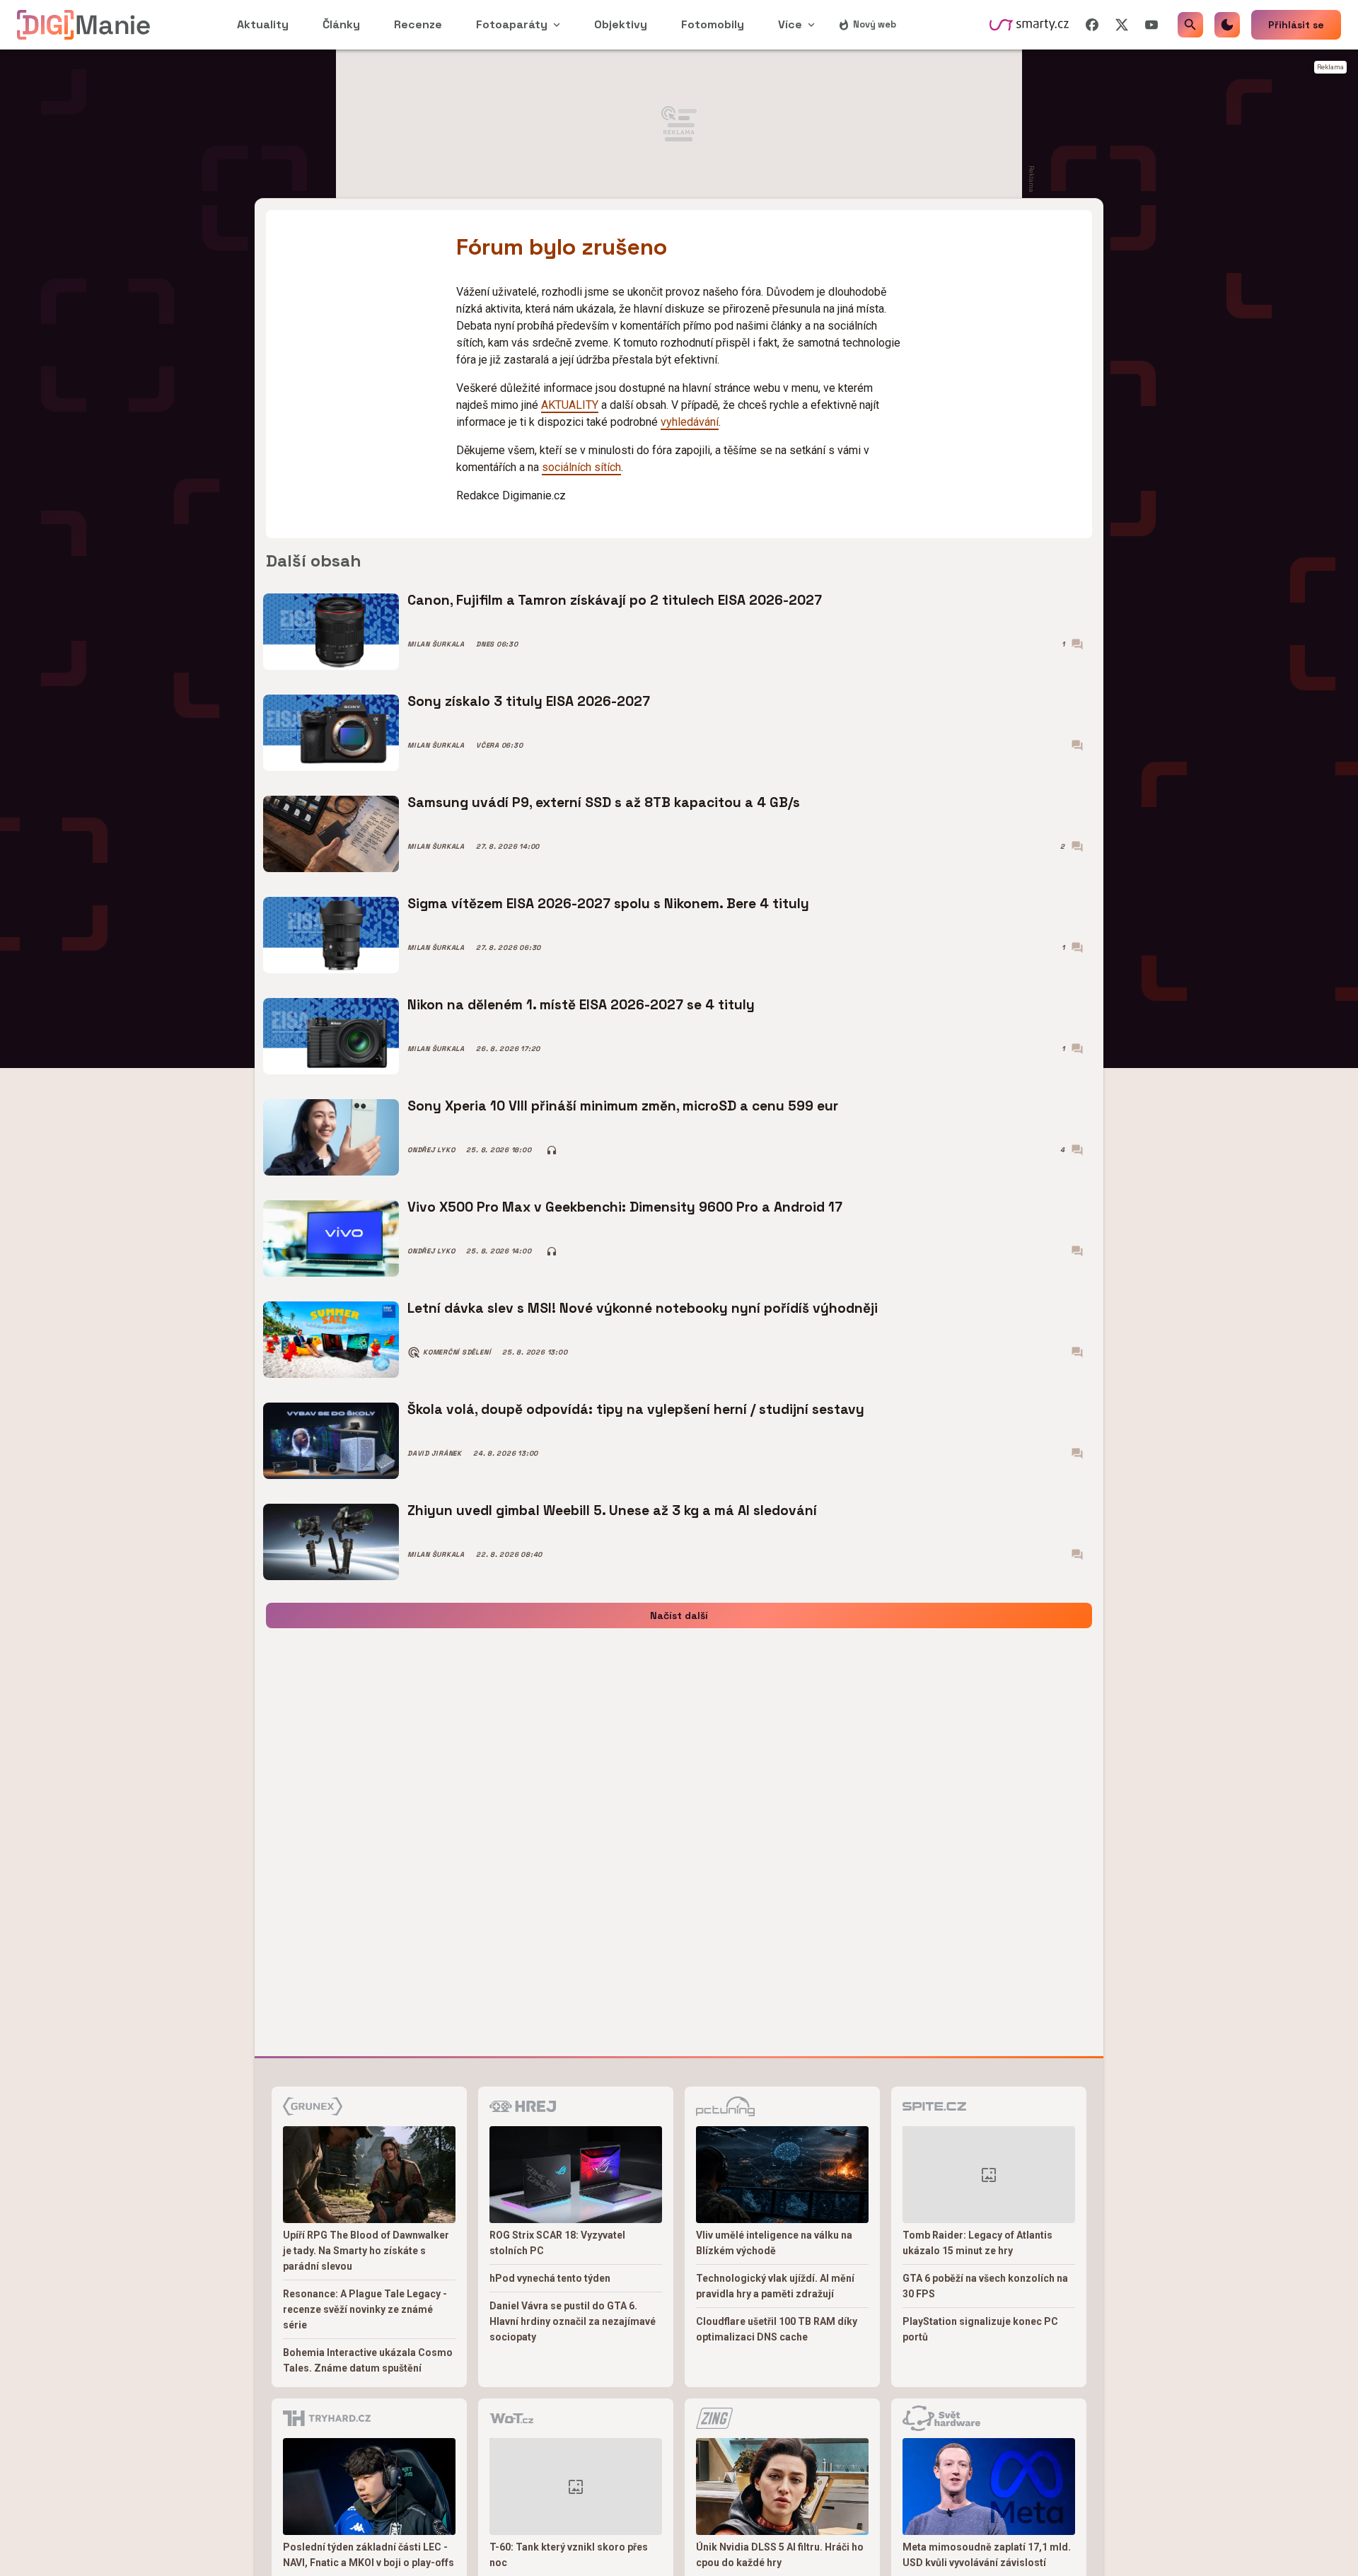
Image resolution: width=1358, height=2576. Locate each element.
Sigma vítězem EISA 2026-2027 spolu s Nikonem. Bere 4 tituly (608, 904)
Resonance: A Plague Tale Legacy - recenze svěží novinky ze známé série (365, 2309)
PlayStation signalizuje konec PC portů (980, 2329)
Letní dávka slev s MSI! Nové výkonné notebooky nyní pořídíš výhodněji (643, 1308)
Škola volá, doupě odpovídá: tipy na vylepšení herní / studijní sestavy (636, 1409)
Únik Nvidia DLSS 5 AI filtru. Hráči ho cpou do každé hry (780, 2555)
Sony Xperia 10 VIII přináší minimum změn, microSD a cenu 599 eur (623, 1106)
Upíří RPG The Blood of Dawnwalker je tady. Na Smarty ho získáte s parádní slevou (366, 2251)
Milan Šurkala (436, 644)
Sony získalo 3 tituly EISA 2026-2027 (529, 701)
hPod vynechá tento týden (550, 2278)
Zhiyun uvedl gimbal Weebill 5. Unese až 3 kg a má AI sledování (612, 1510)
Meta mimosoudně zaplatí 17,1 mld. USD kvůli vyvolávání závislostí (987, 2555)
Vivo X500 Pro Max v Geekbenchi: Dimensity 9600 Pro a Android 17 (625, 1207)
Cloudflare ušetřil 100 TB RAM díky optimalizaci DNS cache (777, 2329)
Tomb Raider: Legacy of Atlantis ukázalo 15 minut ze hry (977, 2243)
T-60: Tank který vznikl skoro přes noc (569, 2555)
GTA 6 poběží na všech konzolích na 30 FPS (985, 2286)
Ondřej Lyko (431, 1150)
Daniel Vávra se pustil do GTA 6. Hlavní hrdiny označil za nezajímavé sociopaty (573, 2321)
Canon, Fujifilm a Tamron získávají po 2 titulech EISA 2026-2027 (615, 600)
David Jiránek (435, 1454)
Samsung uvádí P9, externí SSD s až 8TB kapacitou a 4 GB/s (604, 802)
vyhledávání (690, 422)
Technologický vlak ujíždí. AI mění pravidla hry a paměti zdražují (775, 2286)
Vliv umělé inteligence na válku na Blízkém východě (774, 2243)
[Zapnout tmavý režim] (1227, 25)
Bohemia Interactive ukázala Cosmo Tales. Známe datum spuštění (368, 2360)
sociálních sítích (581, 467)
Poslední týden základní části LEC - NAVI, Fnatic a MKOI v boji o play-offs (368, 2555)
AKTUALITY (570, 405)
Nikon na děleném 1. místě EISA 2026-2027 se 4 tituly (581, 1005)
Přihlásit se (1296, 25)
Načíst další (679, 1615)
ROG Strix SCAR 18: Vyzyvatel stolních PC (557, 2243)
